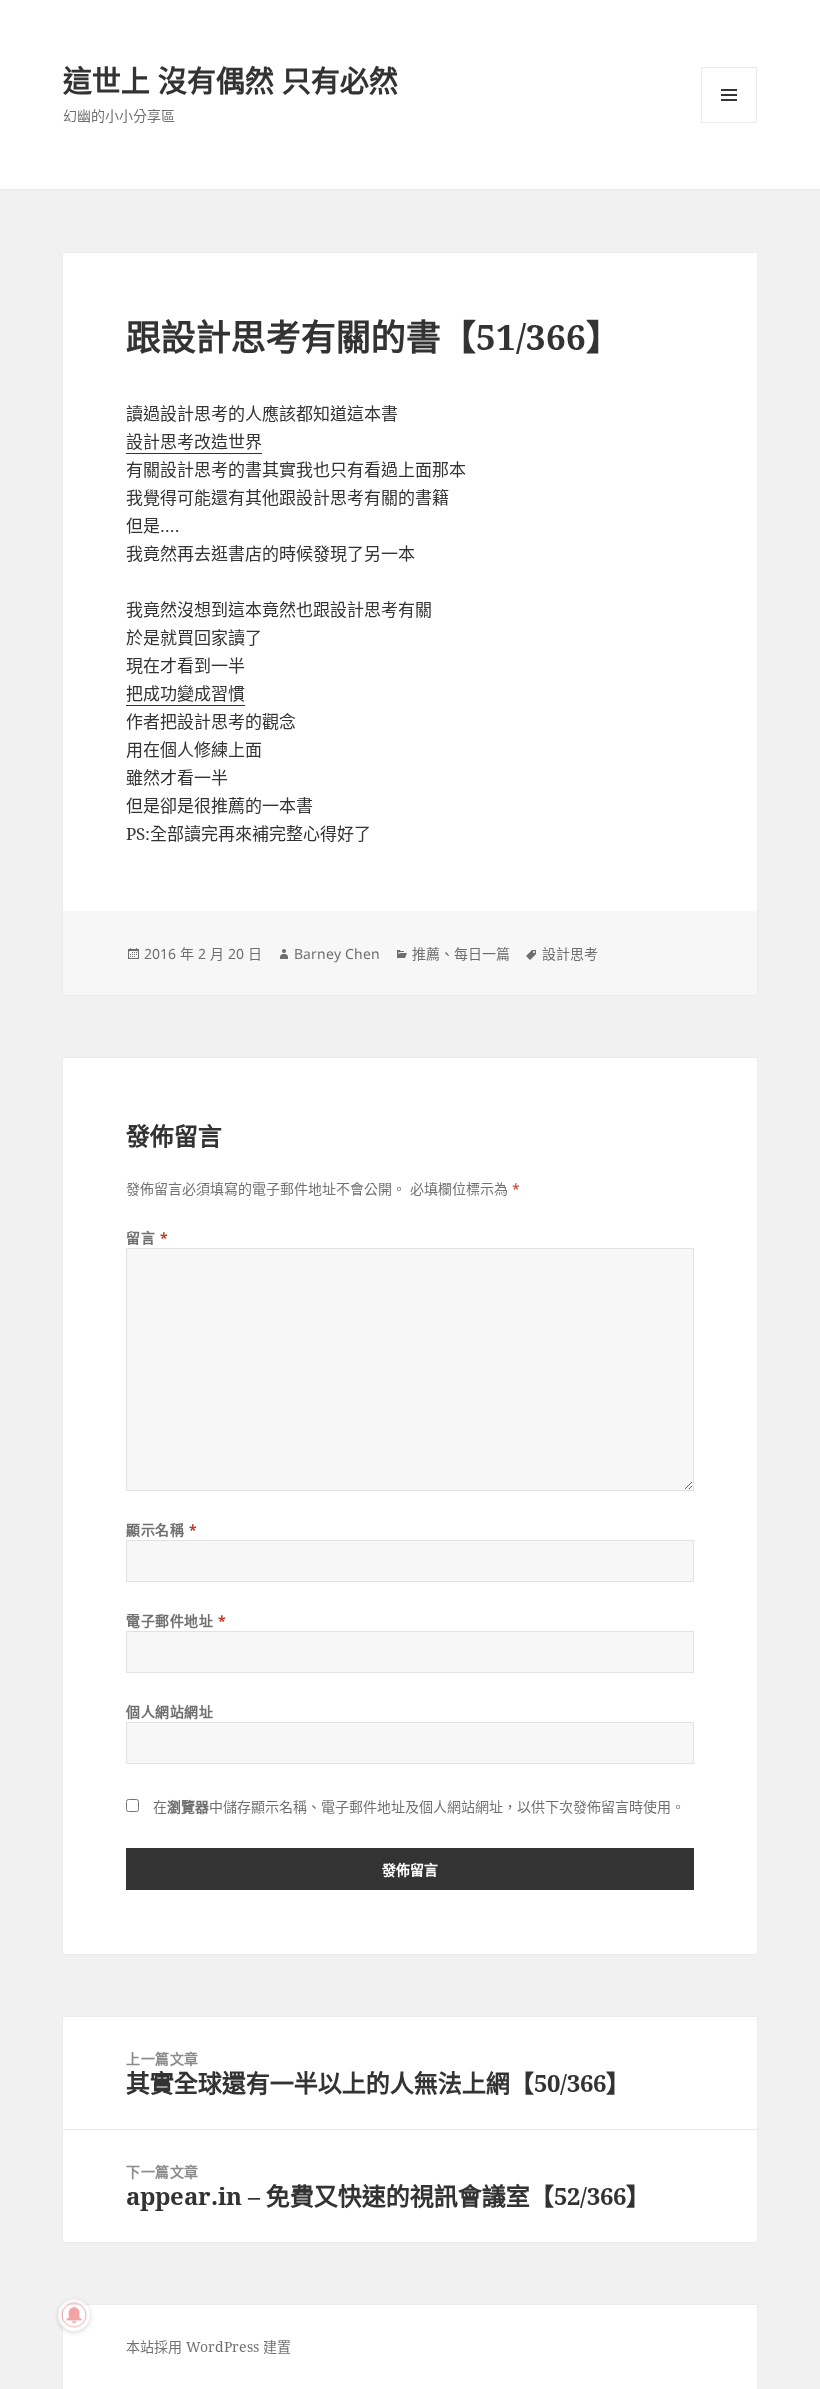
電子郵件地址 (176, 1620)
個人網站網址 (169, 1711)
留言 (147, 1237)
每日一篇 (482, 953)
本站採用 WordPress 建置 (208, 2346)
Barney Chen (337, 953)
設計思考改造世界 (194, 441)
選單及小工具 (729, 95)
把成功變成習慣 (185, 693)
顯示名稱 (161, 1529)
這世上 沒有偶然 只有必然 (230, 80)
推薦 (426, 953)
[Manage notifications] (74, 2315)
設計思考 (570, 953)
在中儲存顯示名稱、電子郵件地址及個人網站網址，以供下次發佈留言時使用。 (419, 1806)
